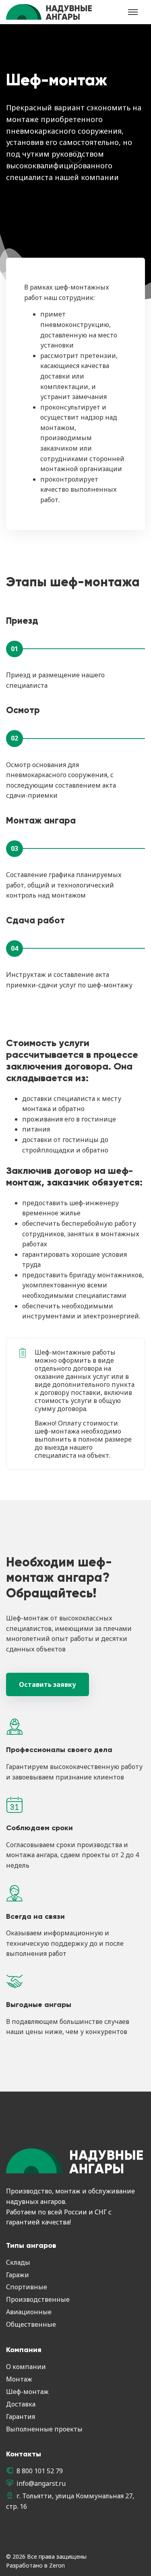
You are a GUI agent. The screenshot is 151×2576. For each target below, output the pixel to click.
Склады (18, 2262)
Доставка (21, 2404)
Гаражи (18, 2275)
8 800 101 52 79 (40, 2471)
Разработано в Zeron (35, 2565)
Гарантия (21, 2417)
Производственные (38, 2299)
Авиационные (29, 2312)
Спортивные (27, 2287)
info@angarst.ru (41, 2483)
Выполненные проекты (44, 2429)
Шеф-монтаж (27, 2392)
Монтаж (19, 2379)
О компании (26, 2367)
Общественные (31, 2324)
